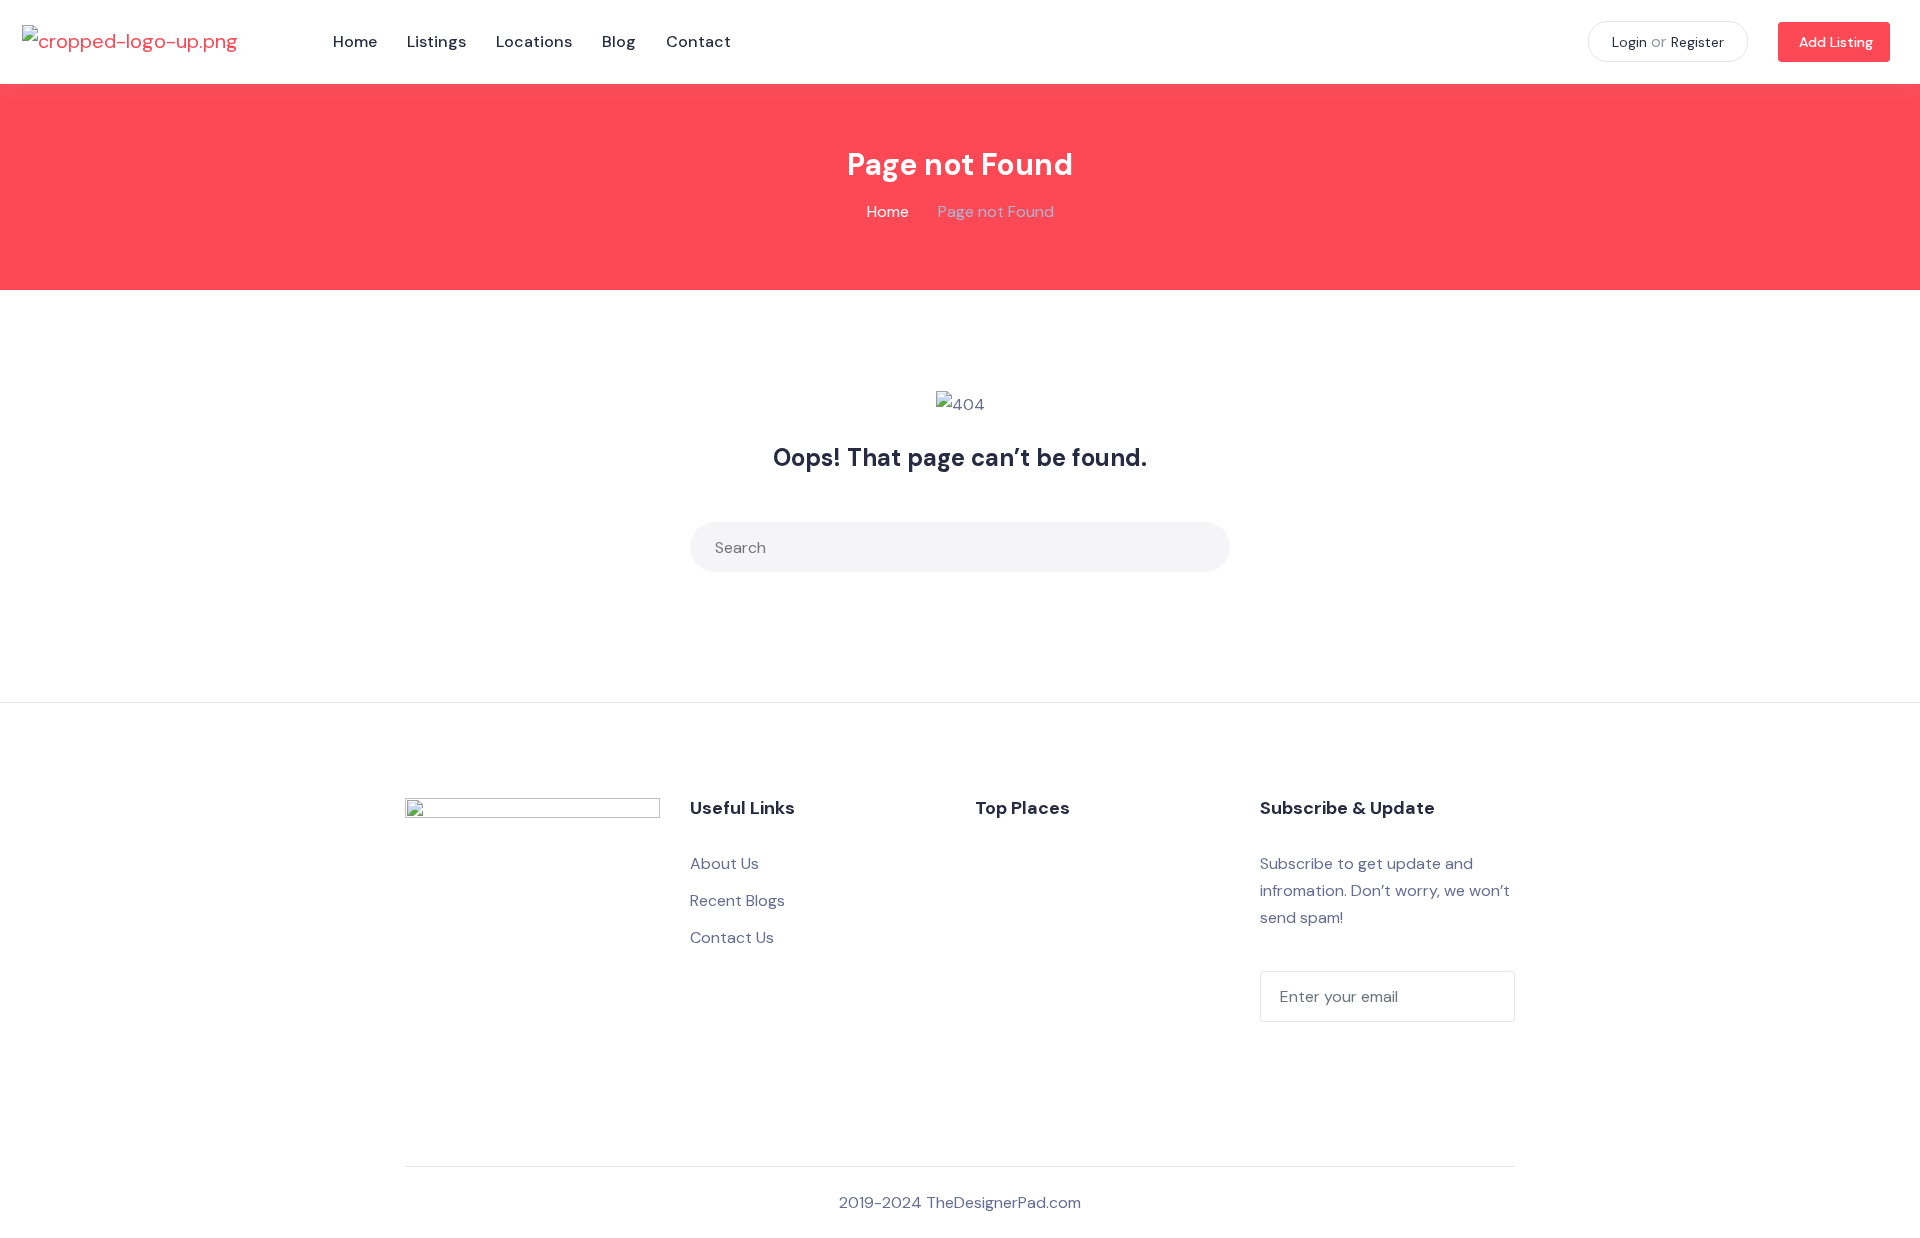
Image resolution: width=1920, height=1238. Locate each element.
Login (1629, 42)
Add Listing (1836, 42)
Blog (619, 41)
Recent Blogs (737, 900)
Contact (698, 41)
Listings (436, 41)
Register (1697, 42)
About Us (724, 863)
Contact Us (732, 937)
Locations (534, 41)
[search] (1210, 547)
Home (355, 41)
